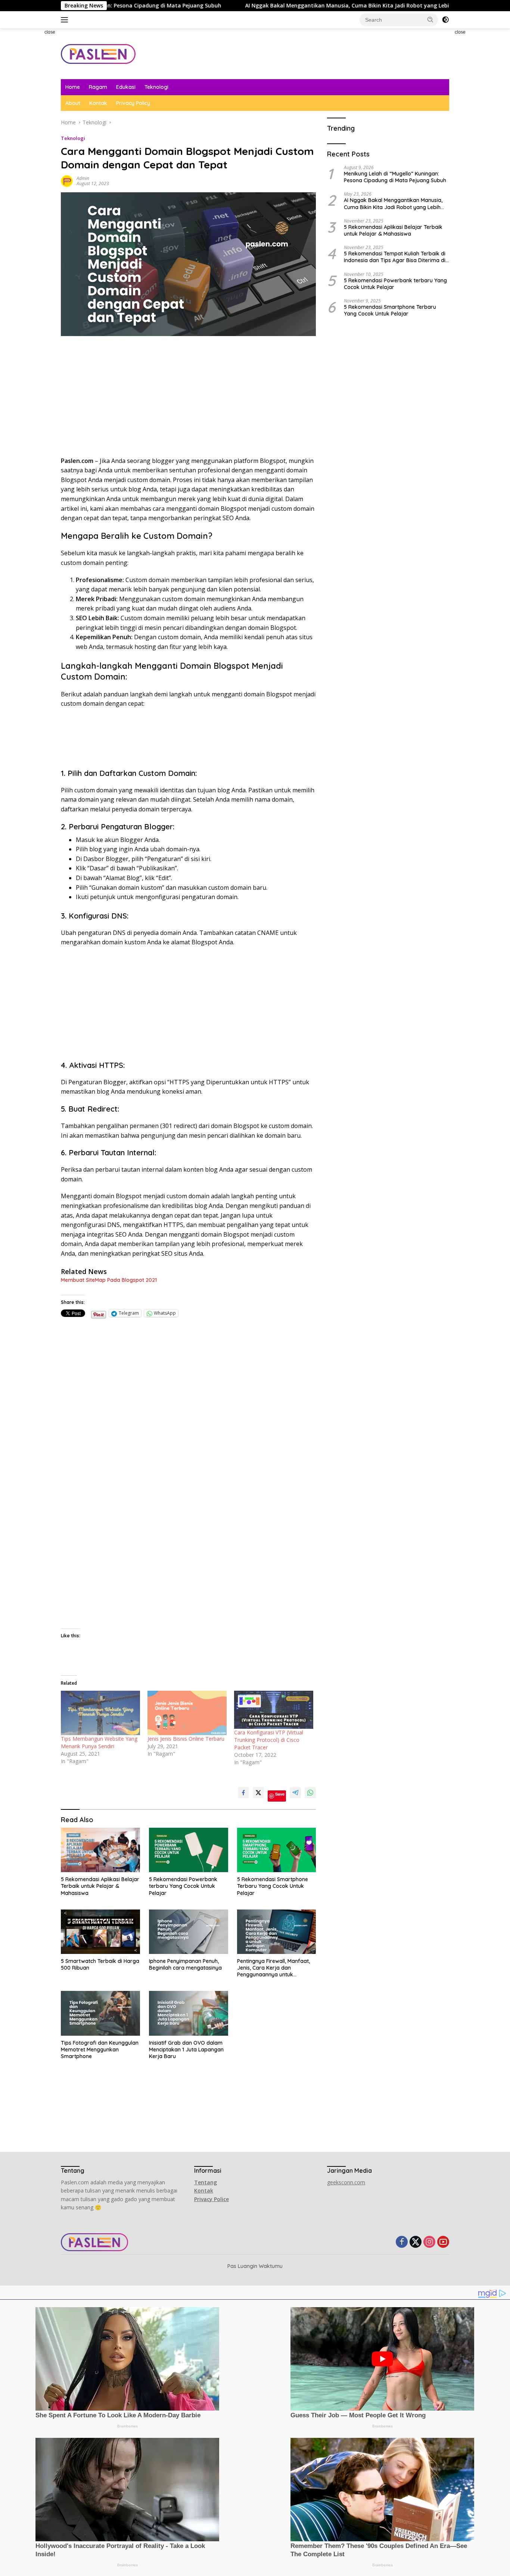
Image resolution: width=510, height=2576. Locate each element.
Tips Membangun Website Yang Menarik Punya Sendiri (99, 1742)
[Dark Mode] (445, 20)
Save (280, 1794)
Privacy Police (212, 2199)
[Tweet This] (258, 1793)
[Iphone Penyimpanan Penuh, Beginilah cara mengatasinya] (189, 1932)
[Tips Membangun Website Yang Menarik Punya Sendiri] (100, 1713)
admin (83, 178)
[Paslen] (98, 53)
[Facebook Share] (243, 1793)
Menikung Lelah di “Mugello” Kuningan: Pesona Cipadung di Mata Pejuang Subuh (395, 177)
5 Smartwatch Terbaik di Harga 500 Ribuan (100, 1964)
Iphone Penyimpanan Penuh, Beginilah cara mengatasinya (185, 1964)
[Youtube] (443, 2242)
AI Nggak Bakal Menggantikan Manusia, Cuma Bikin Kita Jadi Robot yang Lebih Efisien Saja (279, 6)
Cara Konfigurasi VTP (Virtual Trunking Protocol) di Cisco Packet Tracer (269, 1740)
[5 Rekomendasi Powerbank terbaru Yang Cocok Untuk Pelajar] (189, 1850)
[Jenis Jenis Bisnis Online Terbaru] (187, 1713)
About (73, 103)
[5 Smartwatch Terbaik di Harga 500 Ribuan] (100, 1932)
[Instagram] (429, 2242)
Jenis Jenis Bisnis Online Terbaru (186, 1739)
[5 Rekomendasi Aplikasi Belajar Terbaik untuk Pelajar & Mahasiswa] (100, 1850)
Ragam (98, 87)
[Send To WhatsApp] (310, 1793)
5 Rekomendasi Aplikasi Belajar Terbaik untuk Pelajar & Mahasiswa (100, 1886)
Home (73, 87)
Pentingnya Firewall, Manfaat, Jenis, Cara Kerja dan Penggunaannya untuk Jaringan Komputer (273, 1968)
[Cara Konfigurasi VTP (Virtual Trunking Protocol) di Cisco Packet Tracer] (274, 1710)
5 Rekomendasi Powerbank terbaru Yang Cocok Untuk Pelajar (183, 1886)
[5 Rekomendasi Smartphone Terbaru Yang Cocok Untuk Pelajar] (277, 1850)
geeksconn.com (346, 2182)
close (50, 32)
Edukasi (126, 87)
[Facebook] (402, 2242)
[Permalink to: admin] (67, 181)
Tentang (206, 2182)
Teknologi (156, 87)
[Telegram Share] (295, 1793)
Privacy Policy (133, 103)
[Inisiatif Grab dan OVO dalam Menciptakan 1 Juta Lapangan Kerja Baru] (189, 2013)
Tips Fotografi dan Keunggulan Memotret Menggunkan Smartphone (100, 2050)
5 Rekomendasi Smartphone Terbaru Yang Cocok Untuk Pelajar (273, 1886)
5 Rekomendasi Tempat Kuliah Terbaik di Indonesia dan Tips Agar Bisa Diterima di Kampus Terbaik (395, 257)
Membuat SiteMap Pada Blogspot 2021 (109, 1280)
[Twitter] (416, 2242)
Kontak (98, 103)
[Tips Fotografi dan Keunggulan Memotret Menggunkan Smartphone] (100, 2013)
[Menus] (66, 20)
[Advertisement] (29, 140)
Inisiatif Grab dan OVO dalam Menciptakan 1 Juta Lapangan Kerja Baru (186, 2050)
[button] (430, 19)
